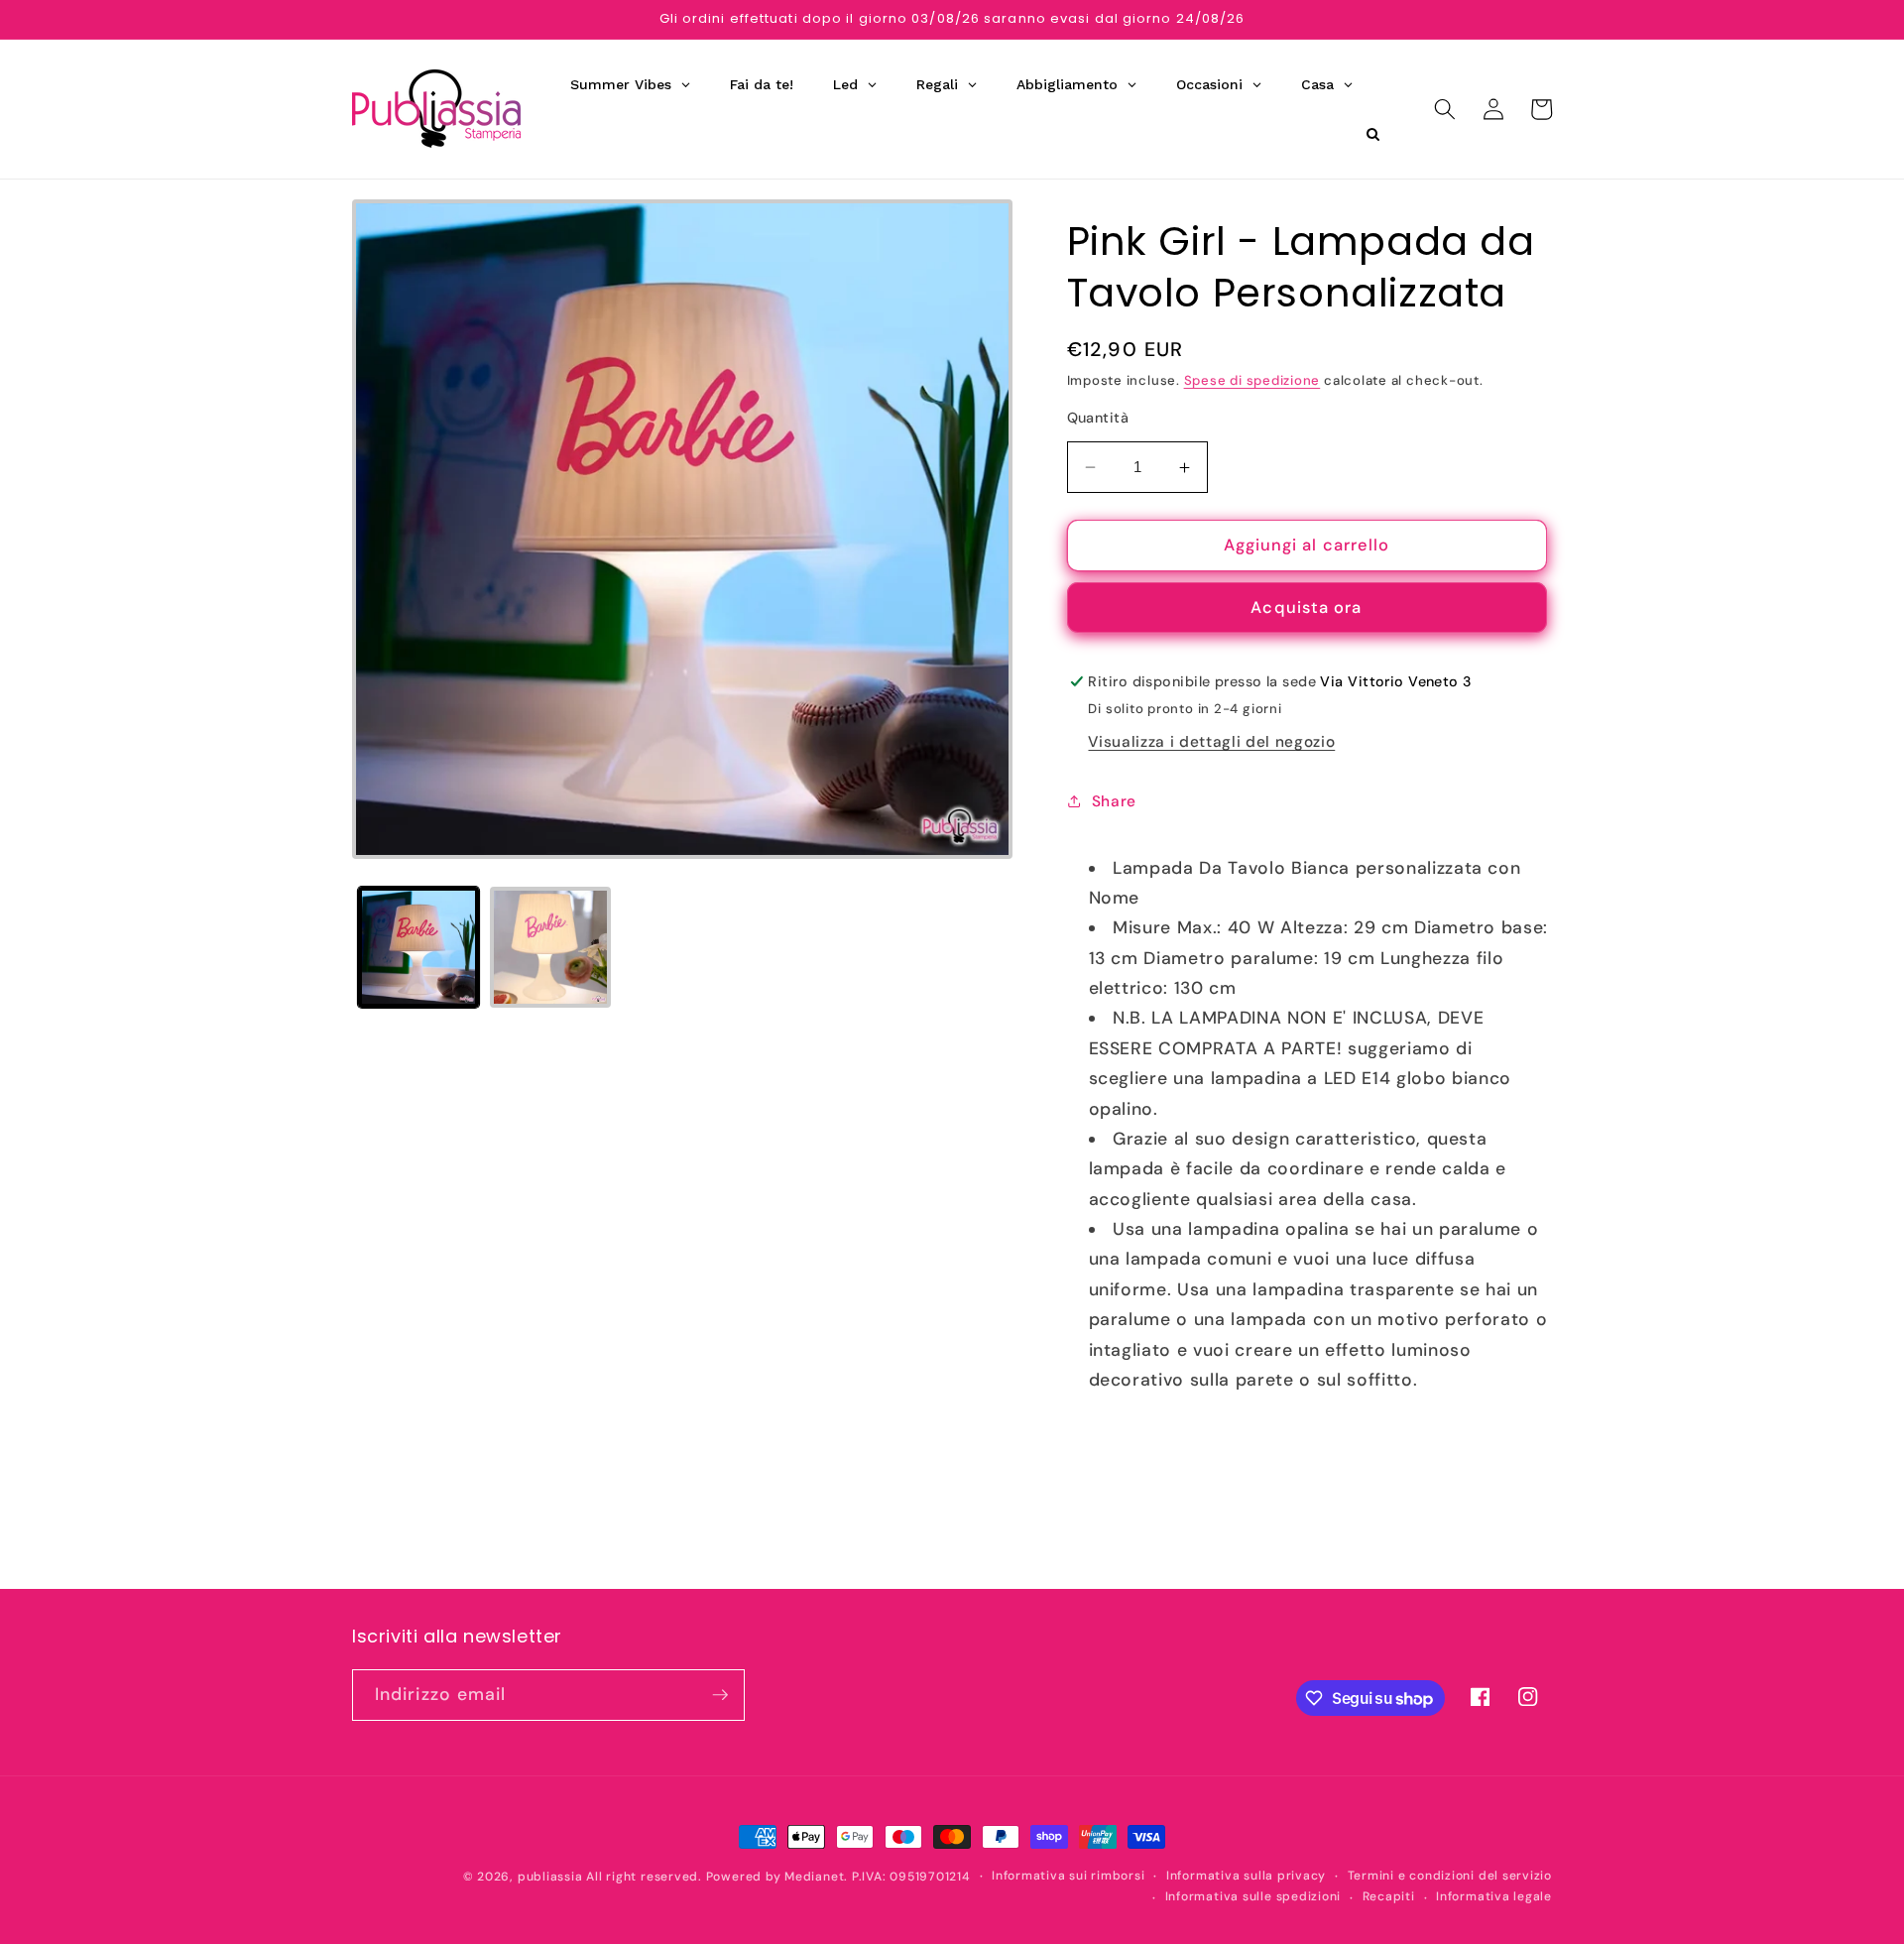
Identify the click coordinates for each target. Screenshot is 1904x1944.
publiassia (550, 1877)
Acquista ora (1306, 607)
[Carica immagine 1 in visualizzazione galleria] (418, 947)
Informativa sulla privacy (1246, 1876)
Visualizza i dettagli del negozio (1211, 742)
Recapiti (1389, 1896)
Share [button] (1114, 801)
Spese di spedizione (1252, 380)
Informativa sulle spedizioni (1253, 1896)
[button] (1445, 109)
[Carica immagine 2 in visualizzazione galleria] (550, 947)
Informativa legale (1494, 1896)
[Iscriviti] (720, 1695)
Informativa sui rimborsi (1068, 1876)
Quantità (1098, 418)
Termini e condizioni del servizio (1450, 1876)
